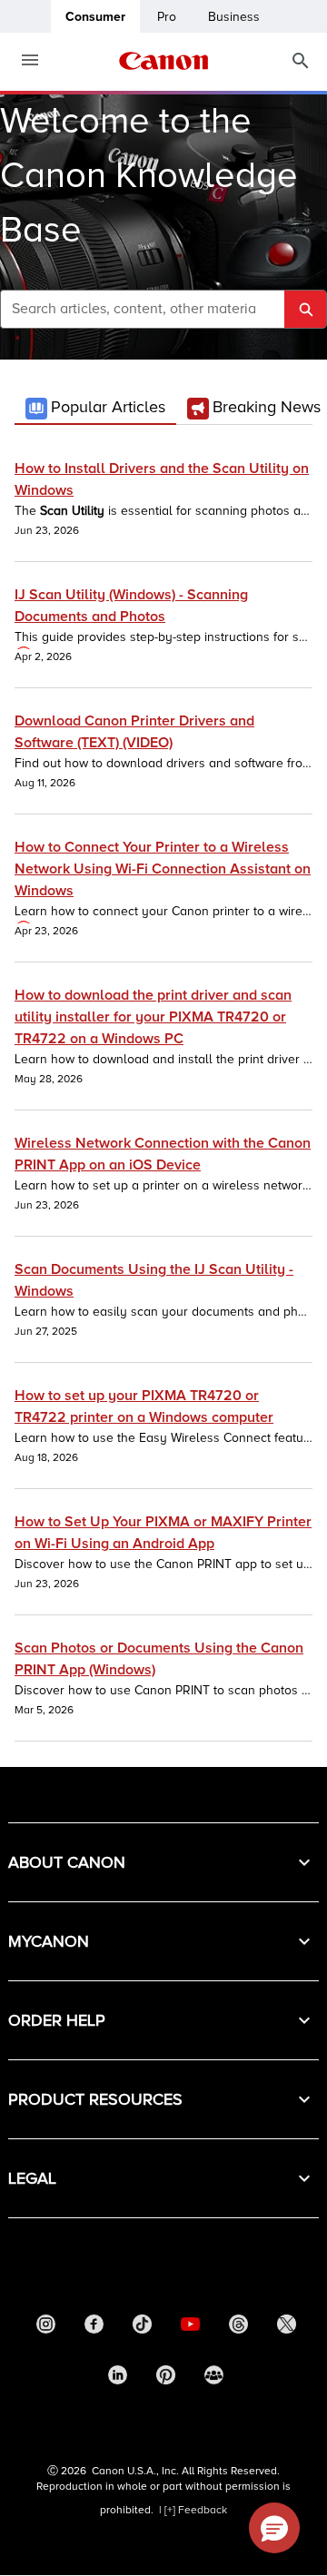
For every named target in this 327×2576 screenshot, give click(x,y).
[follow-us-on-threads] (238, 2329)
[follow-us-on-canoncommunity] (214, 2380)
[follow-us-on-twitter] (286, 2329)
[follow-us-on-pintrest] (166, 2380)
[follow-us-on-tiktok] (142, 2329)
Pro (167, 17)
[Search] (301, 61)
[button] (163, 1862)
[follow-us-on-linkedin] (118, 2380)
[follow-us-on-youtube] (190, 2329)
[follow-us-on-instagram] (45, 2329)
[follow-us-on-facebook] (94, 2329)
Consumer (95, 17)
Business (234, 17)
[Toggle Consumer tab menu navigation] (23, 61)
